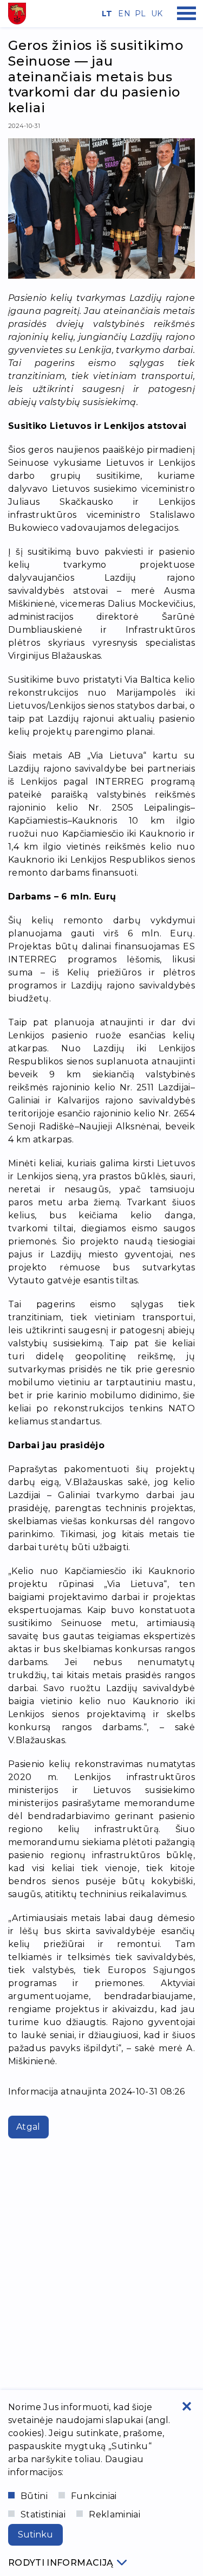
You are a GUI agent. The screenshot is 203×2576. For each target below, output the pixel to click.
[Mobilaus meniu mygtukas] (187, 14)
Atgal (28, 2127)
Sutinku (35, 2535)
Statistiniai (43, 2514)
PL (139, 14)
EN (122, 14)
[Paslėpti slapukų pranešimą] (187, 2406)
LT (106, 14)
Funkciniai (94, 2496)
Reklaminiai (114, 2514)
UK (155, 14)
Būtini (34, 2496)
